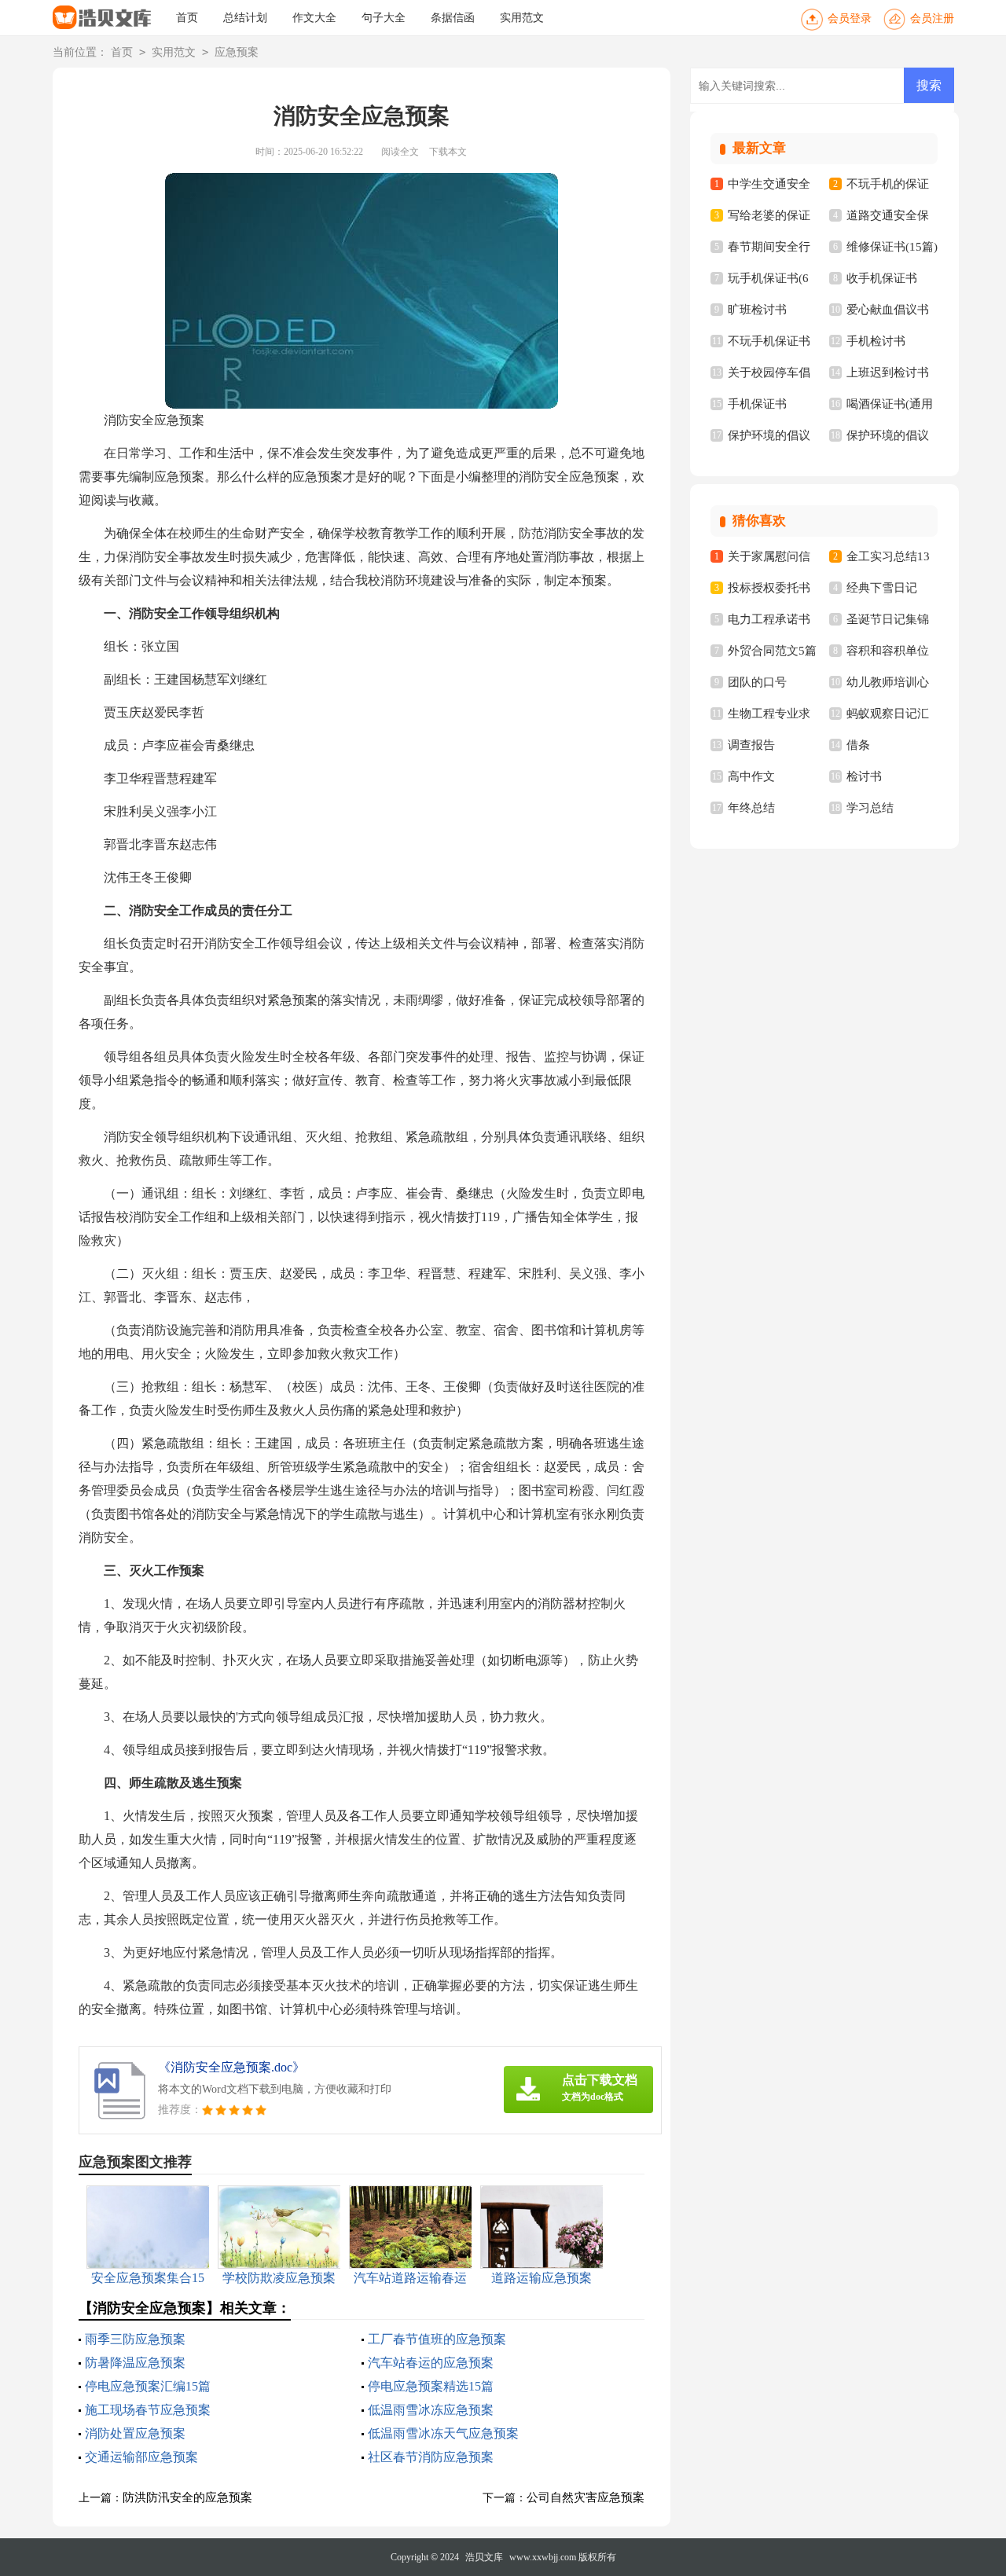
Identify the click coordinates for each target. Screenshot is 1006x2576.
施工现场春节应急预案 (148, 2410)
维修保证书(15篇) (892, 247)
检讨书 (864, 776)
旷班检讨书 (757, 310)
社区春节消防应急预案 (431, 2457)
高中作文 (751, 776)
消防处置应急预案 (135, 2433)
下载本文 (448, 152)
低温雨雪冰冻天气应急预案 (443, 2433)
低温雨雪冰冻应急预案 (431, 2410)
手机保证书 (757, 404)
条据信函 (453, 18)
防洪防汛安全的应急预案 (187, 2497)
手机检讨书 (876, 341)
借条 (858, 745)
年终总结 (751, 808)
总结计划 (245, 18)
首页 (187, 18)
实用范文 (522, 18)
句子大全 (384, 18)
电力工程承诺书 (769, 619)
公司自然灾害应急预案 (586, 2497)
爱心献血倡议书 (888, 310)
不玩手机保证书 (769, 341)
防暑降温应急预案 (135, 2363)
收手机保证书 (882, 278)
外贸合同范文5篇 (772, 651)
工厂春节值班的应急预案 (437, 2339)
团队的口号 (757, 682)
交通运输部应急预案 (141, 2457)
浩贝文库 (484, 2557)
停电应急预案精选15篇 (431, 2386)
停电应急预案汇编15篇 (148, 2386)
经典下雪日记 (882, 588)
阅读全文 (400, 152)
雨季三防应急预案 (135, 2339)
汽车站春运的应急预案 (431, 2363)
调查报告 (751, 745)
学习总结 (870, 808)
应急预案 (237, 52)
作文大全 (314, 18)
